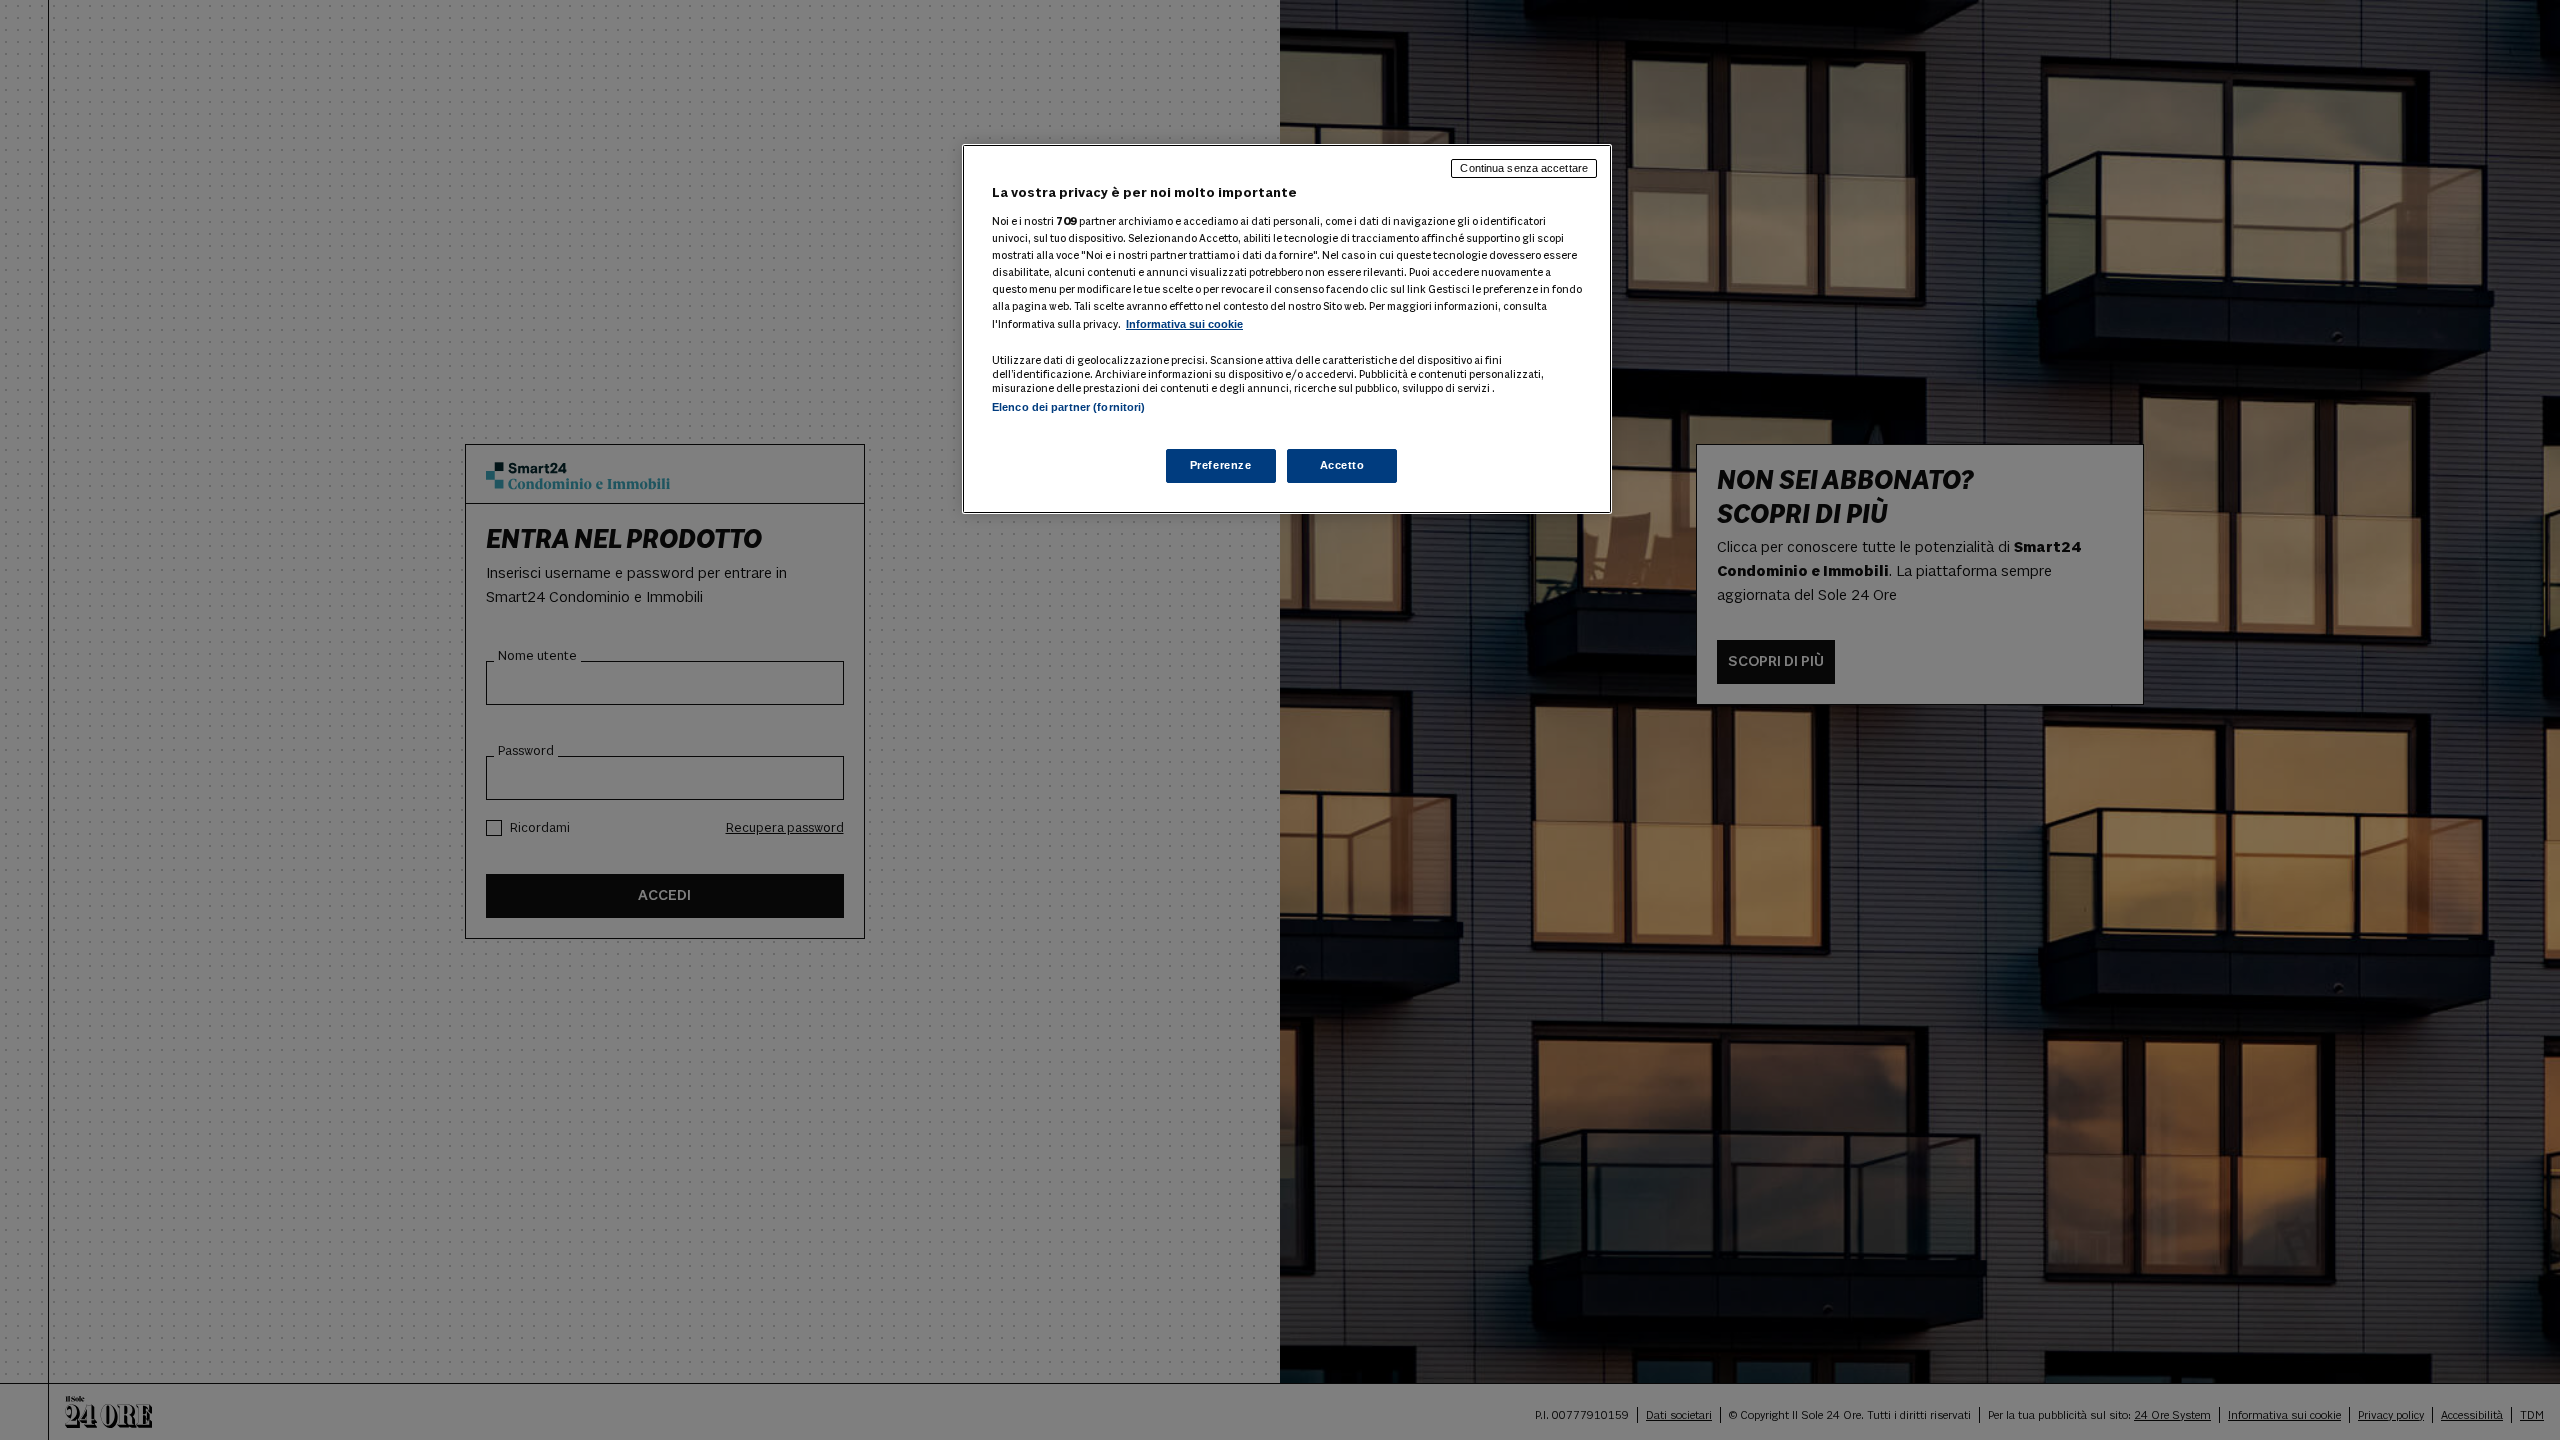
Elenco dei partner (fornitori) (1068, 407)
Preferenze (1221, 465)
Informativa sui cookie (1184, 324)
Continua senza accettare (1524, 168)
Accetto (1342, 465)
